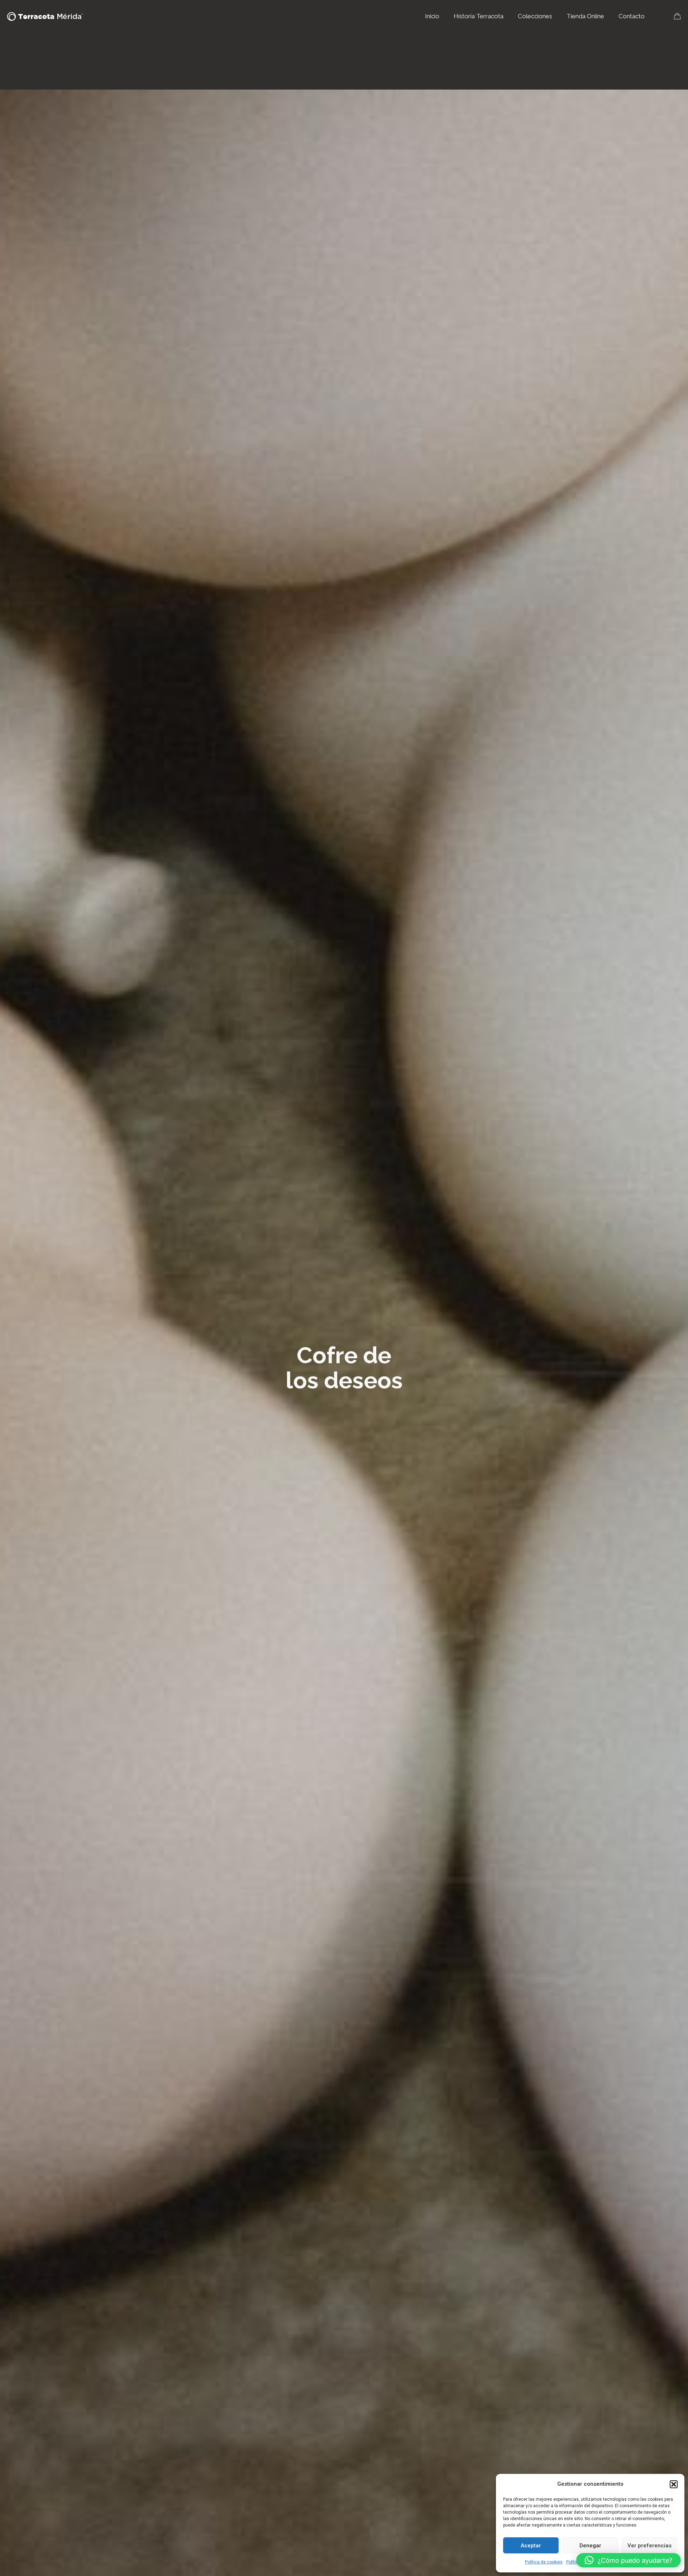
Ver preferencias (649, 2546)
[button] (674, 2484)
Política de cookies (544, 2562)
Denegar (590, 2546)
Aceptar (531, 2546)
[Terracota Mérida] (45, 16)
